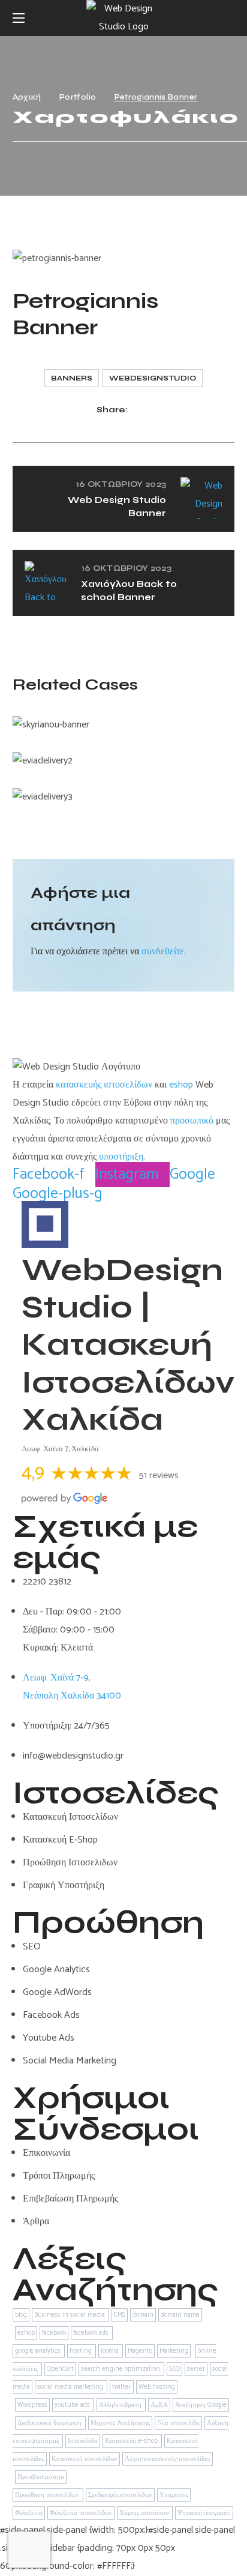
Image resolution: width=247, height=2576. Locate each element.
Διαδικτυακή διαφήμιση (50, 2423)
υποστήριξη (121, 1157)
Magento (140, 2351)
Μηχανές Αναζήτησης (120, 2423)
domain (143, 2315)
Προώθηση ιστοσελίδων (48, 2495)
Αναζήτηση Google (201, 2405)
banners (72, 378)
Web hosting (157, 2387)
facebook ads (92, 2333)
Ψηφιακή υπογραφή (204, 2513)
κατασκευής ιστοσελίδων (104, 1085)
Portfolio (78, 97)
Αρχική (27, 97)
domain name (180, 2315)
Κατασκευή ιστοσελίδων (85, 2459)
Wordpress (32, 2405)
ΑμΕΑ (159, 2405)
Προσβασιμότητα (41, 2477)
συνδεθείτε (163, 952)
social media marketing (71, 2387)
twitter (122, 2387)
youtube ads (73, 2405)
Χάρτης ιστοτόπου (145, 2513)
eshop (181, 1085)
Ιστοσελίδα (83, 2441)
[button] (230, 18)
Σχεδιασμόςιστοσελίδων (120, 2495)
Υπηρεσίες (174, 2495)
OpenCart (60, 2369)
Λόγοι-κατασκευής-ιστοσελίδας (168, 2459)
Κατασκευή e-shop (132, 2441)
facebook (54, 2333)
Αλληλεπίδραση (121, 2405)
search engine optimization (121, 2369)
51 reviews (159, 1476)
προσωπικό (192, 1121)
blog (21, 2315)
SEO (174, 2369)
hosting (82, 2351)
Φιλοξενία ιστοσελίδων (81, 2513)
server (196, 2369)
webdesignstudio (153, 378)
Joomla (111, 2351)
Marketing (174, 2351)
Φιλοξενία (29, 2513)
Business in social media (70, 2315)
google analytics (39, 2351)
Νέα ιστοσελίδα (178, 2423)
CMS (120, 2315)
